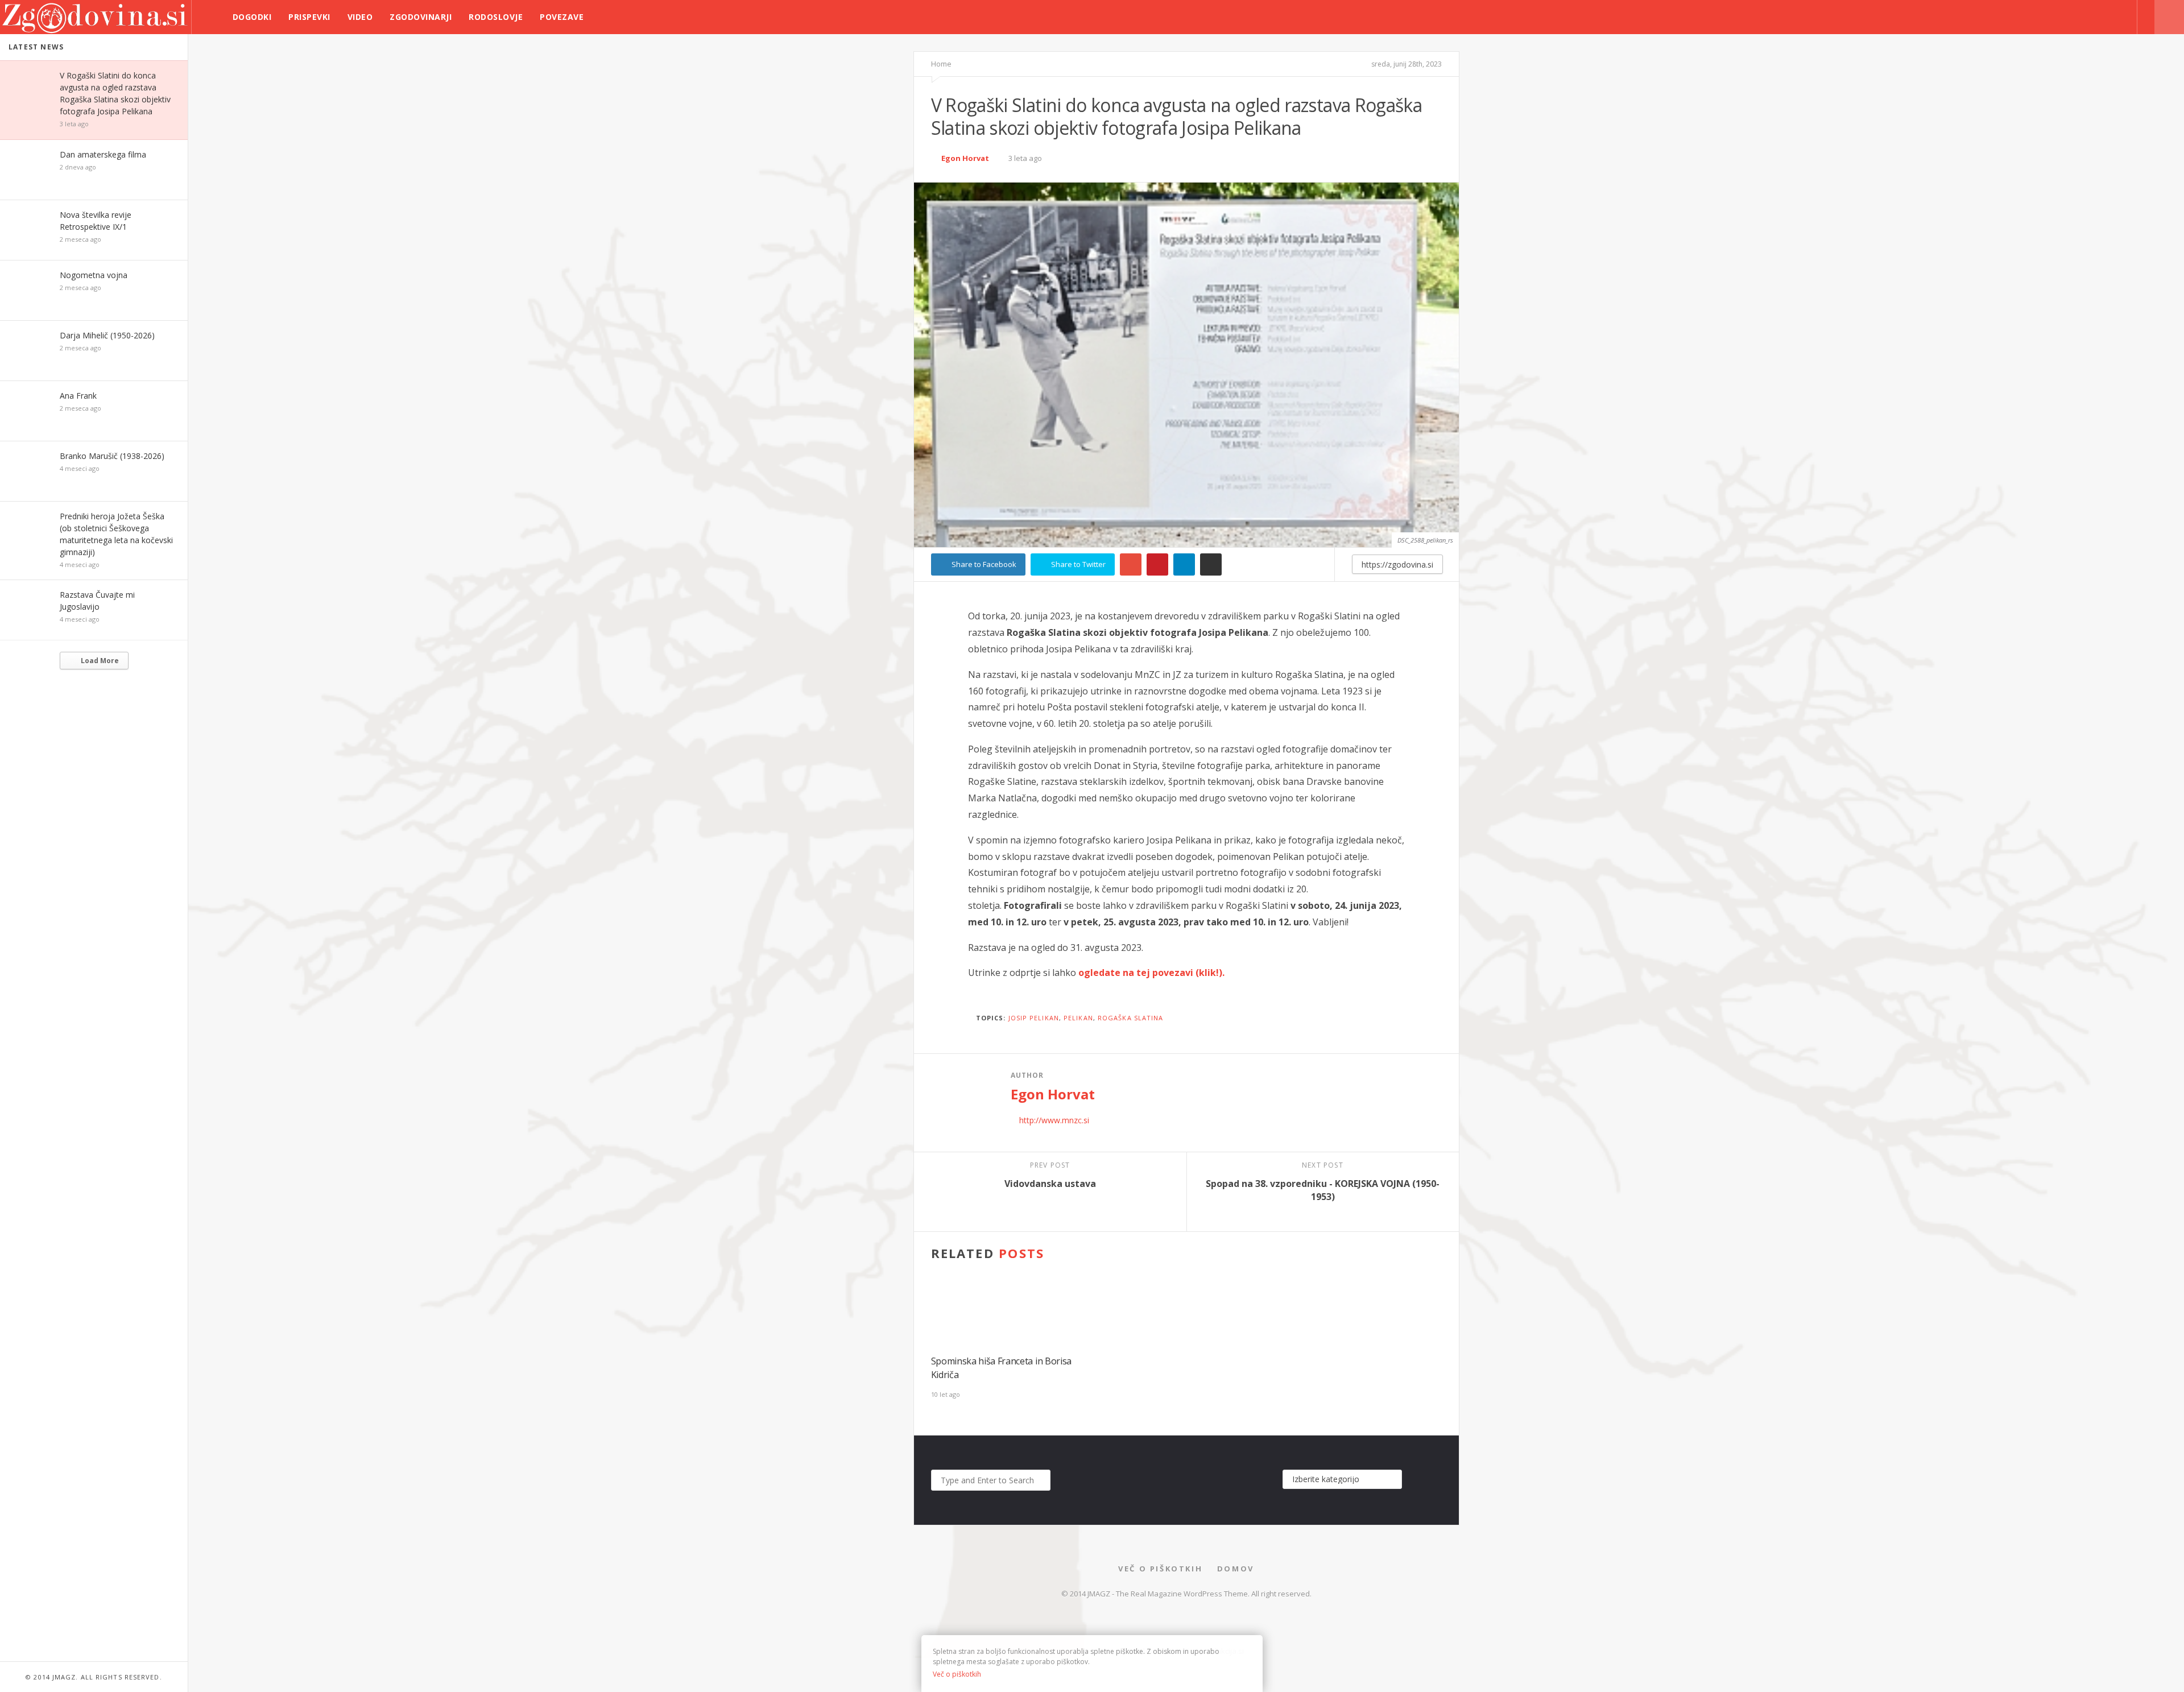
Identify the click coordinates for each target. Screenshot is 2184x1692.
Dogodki (252, 17)
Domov (1236, 1569)
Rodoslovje (496, 17)
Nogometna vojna (94, 275)
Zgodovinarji (421, 17)
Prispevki (309, 17)
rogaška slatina (1131, 1018)
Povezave (562, 17)
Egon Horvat (965, 158)
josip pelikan (1034, 1018)
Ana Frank (78, 396)
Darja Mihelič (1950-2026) (107, 335)
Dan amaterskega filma (103, 154)
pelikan (1078, 1018)
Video (360, 17)
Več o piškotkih (1160, 1569)
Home (941, 64)
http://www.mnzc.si (1054, 1120)
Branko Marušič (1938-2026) (112, 456)
